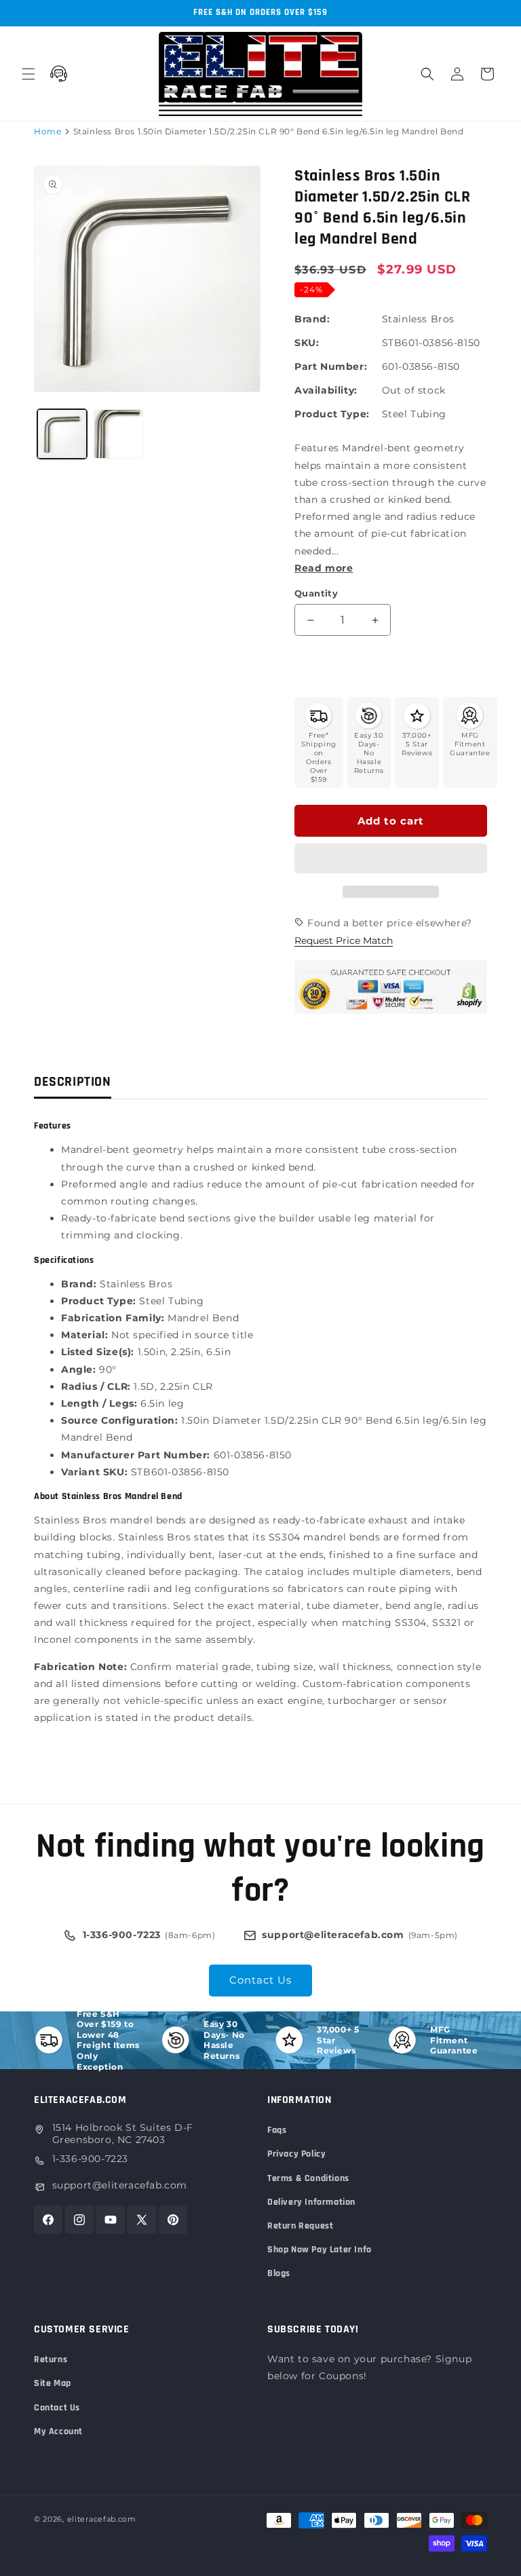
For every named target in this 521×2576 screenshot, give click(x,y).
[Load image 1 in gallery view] (62, 434)
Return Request (300, 2226)
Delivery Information (311, 2202)
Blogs (279, 2273)
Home (47, 131)
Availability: (326, 390)
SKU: (307, 343)
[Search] (427, 74)
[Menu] (28, 74)
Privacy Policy (296, 2154)
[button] (391, 859)
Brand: (312, 319)
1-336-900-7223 (90, 2159)
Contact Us (260, 1980)
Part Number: (331, 366)
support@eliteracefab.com (120, 2185)
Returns (51, 2360)
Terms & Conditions (308, 2178)
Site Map (53, 2383)
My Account (58, 2431)
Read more (324, 568)
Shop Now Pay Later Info (320, 2250)
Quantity (316, 593)
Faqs (277, 2130)
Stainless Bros (418, 319)
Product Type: (332, 414)
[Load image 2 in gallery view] (118, 434)
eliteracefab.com (102, 2519)
